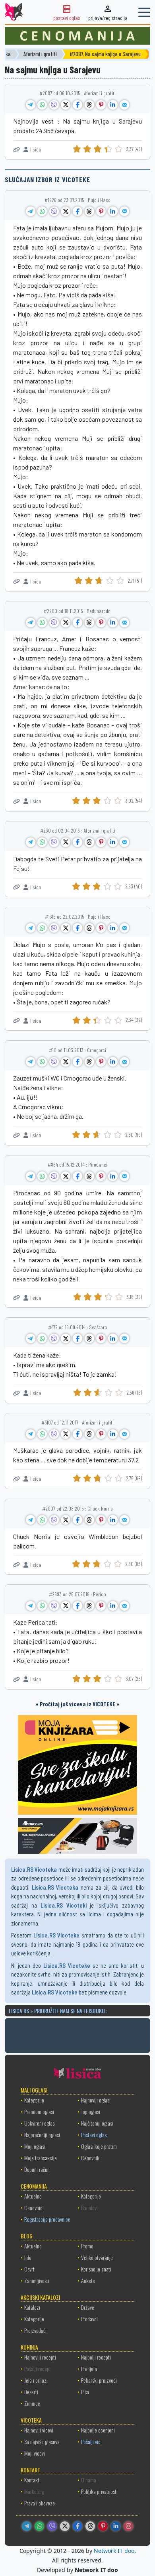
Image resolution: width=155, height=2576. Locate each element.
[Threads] (90, 2526)
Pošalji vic (91, 2441)
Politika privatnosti (99, 2491)
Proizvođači (35, 2330)
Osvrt (29, 2269)
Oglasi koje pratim (99, 2146)
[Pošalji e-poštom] (124, 105)
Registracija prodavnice (47, 2219)
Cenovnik (90, 2158)
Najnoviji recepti (40, 2357)
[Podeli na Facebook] (77, 105)
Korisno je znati (96, 2269)
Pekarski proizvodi (99, 2380)
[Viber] (52, 2526)
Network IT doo (114, 2551)
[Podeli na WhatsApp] (42, 105)
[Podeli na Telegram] (31, 105)
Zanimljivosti (37, 2280)
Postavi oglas (94, 2135)
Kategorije (34, 2100)
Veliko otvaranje (97, 2257)
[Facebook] (77, 2526)
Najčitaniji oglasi (97, 2123)
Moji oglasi (35, 2146)
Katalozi (32, 2307)
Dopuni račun (37, 2169)
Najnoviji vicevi (39, 2430)
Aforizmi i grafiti (46, 54)
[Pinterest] (103, 2526)
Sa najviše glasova (42, 2441)
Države (88, 2307)
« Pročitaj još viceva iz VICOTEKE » (77, 1704)
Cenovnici (34, 2208)
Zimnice (32, 2403)
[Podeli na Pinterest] (101, 105)
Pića (85, 2392)
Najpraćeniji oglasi (42, 2135)
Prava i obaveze (40, 2503)
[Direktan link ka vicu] (16, 150)
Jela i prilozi (36, 2380)
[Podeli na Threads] (89, 105)
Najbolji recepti (96, 2357)
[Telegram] (27, 2526)
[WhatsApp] (39, 2526)
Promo (87, 2246)
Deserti (31, 2392)
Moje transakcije (41, 2158)
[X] (65, 2526)
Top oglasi (91, 2111)
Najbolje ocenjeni (98, 2430)
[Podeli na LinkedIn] (113, 105)
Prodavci (89, 2319)
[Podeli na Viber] (54, 105)
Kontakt (32, 2480)
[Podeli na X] (66, 105)
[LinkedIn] (116, 2526)
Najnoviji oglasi (96, 2100)
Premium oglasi (39, 2111)
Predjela (89, 2369)
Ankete (88, 2280)
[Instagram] (128, 2526)
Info (28, 2257)
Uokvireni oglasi (40, 2123)
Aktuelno (33, 2196)
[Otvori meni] (144, 12)
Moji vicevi (35, 2453)
